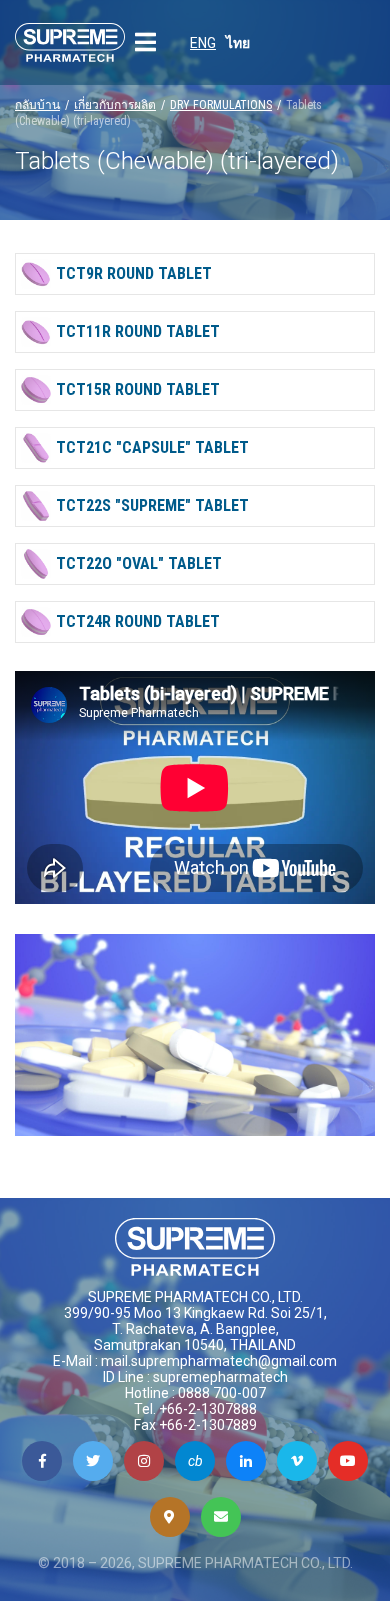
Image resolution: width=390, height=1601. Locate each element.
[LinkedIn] (246, 1461)
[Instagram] (144, 1461)
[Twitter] (93, 1461)
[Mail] (221, 1517)
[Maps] (170, 1517)
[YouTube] (348, 1461)
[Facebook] (42, 1461)
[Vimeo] (297, 1461)
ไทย (238, 43)
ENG (203, 43)
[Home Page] (70, 43)
